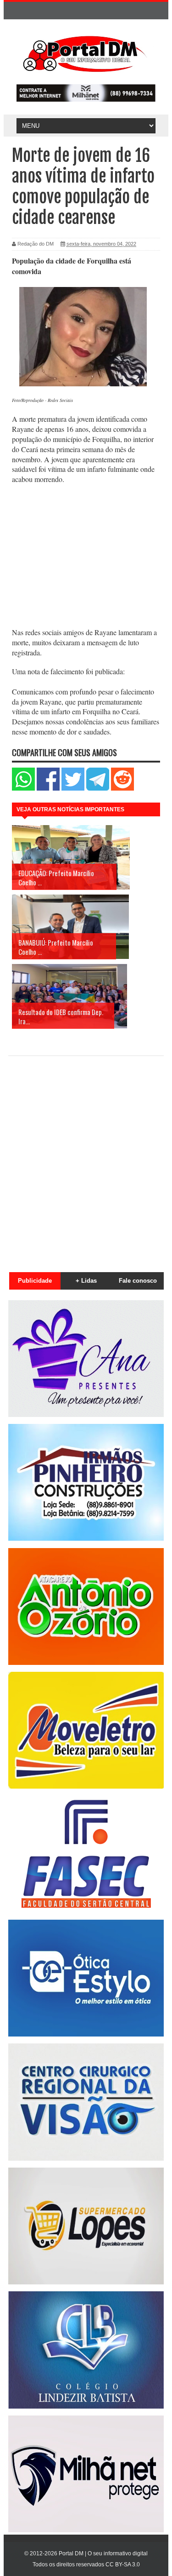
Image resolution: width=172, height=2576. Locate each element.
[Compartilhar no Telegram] (98, 789)
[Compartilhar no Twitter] (73, 789)
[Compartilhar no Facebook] (48, 789)
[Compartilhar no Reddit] (122, 789)
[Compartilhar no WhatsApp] (23, 789)
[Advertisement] (86, 557)
